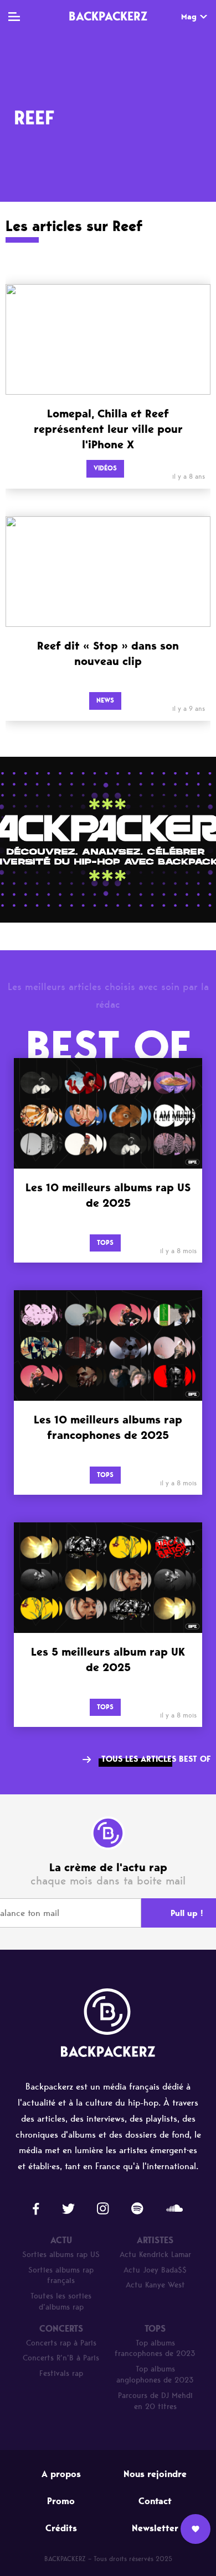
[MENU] (14, 17)
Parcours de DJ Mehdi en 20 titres (155, 2401)
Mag (189, 17)
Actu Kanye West (155, 2285)
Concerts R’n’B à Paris (61, 2358)
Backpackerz (108, 16)
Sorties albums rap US (61, 2255)
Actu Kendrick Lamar (155, 2255)
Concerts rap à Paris (61, 2343)
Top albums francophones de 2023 (155, 2349)
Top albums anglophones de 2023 (155, 2375)
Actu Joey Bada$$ (155, 2270)
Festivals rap (61, 2373)
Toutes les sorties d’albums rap (61, 2302)
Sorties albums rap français (61, 2276)
